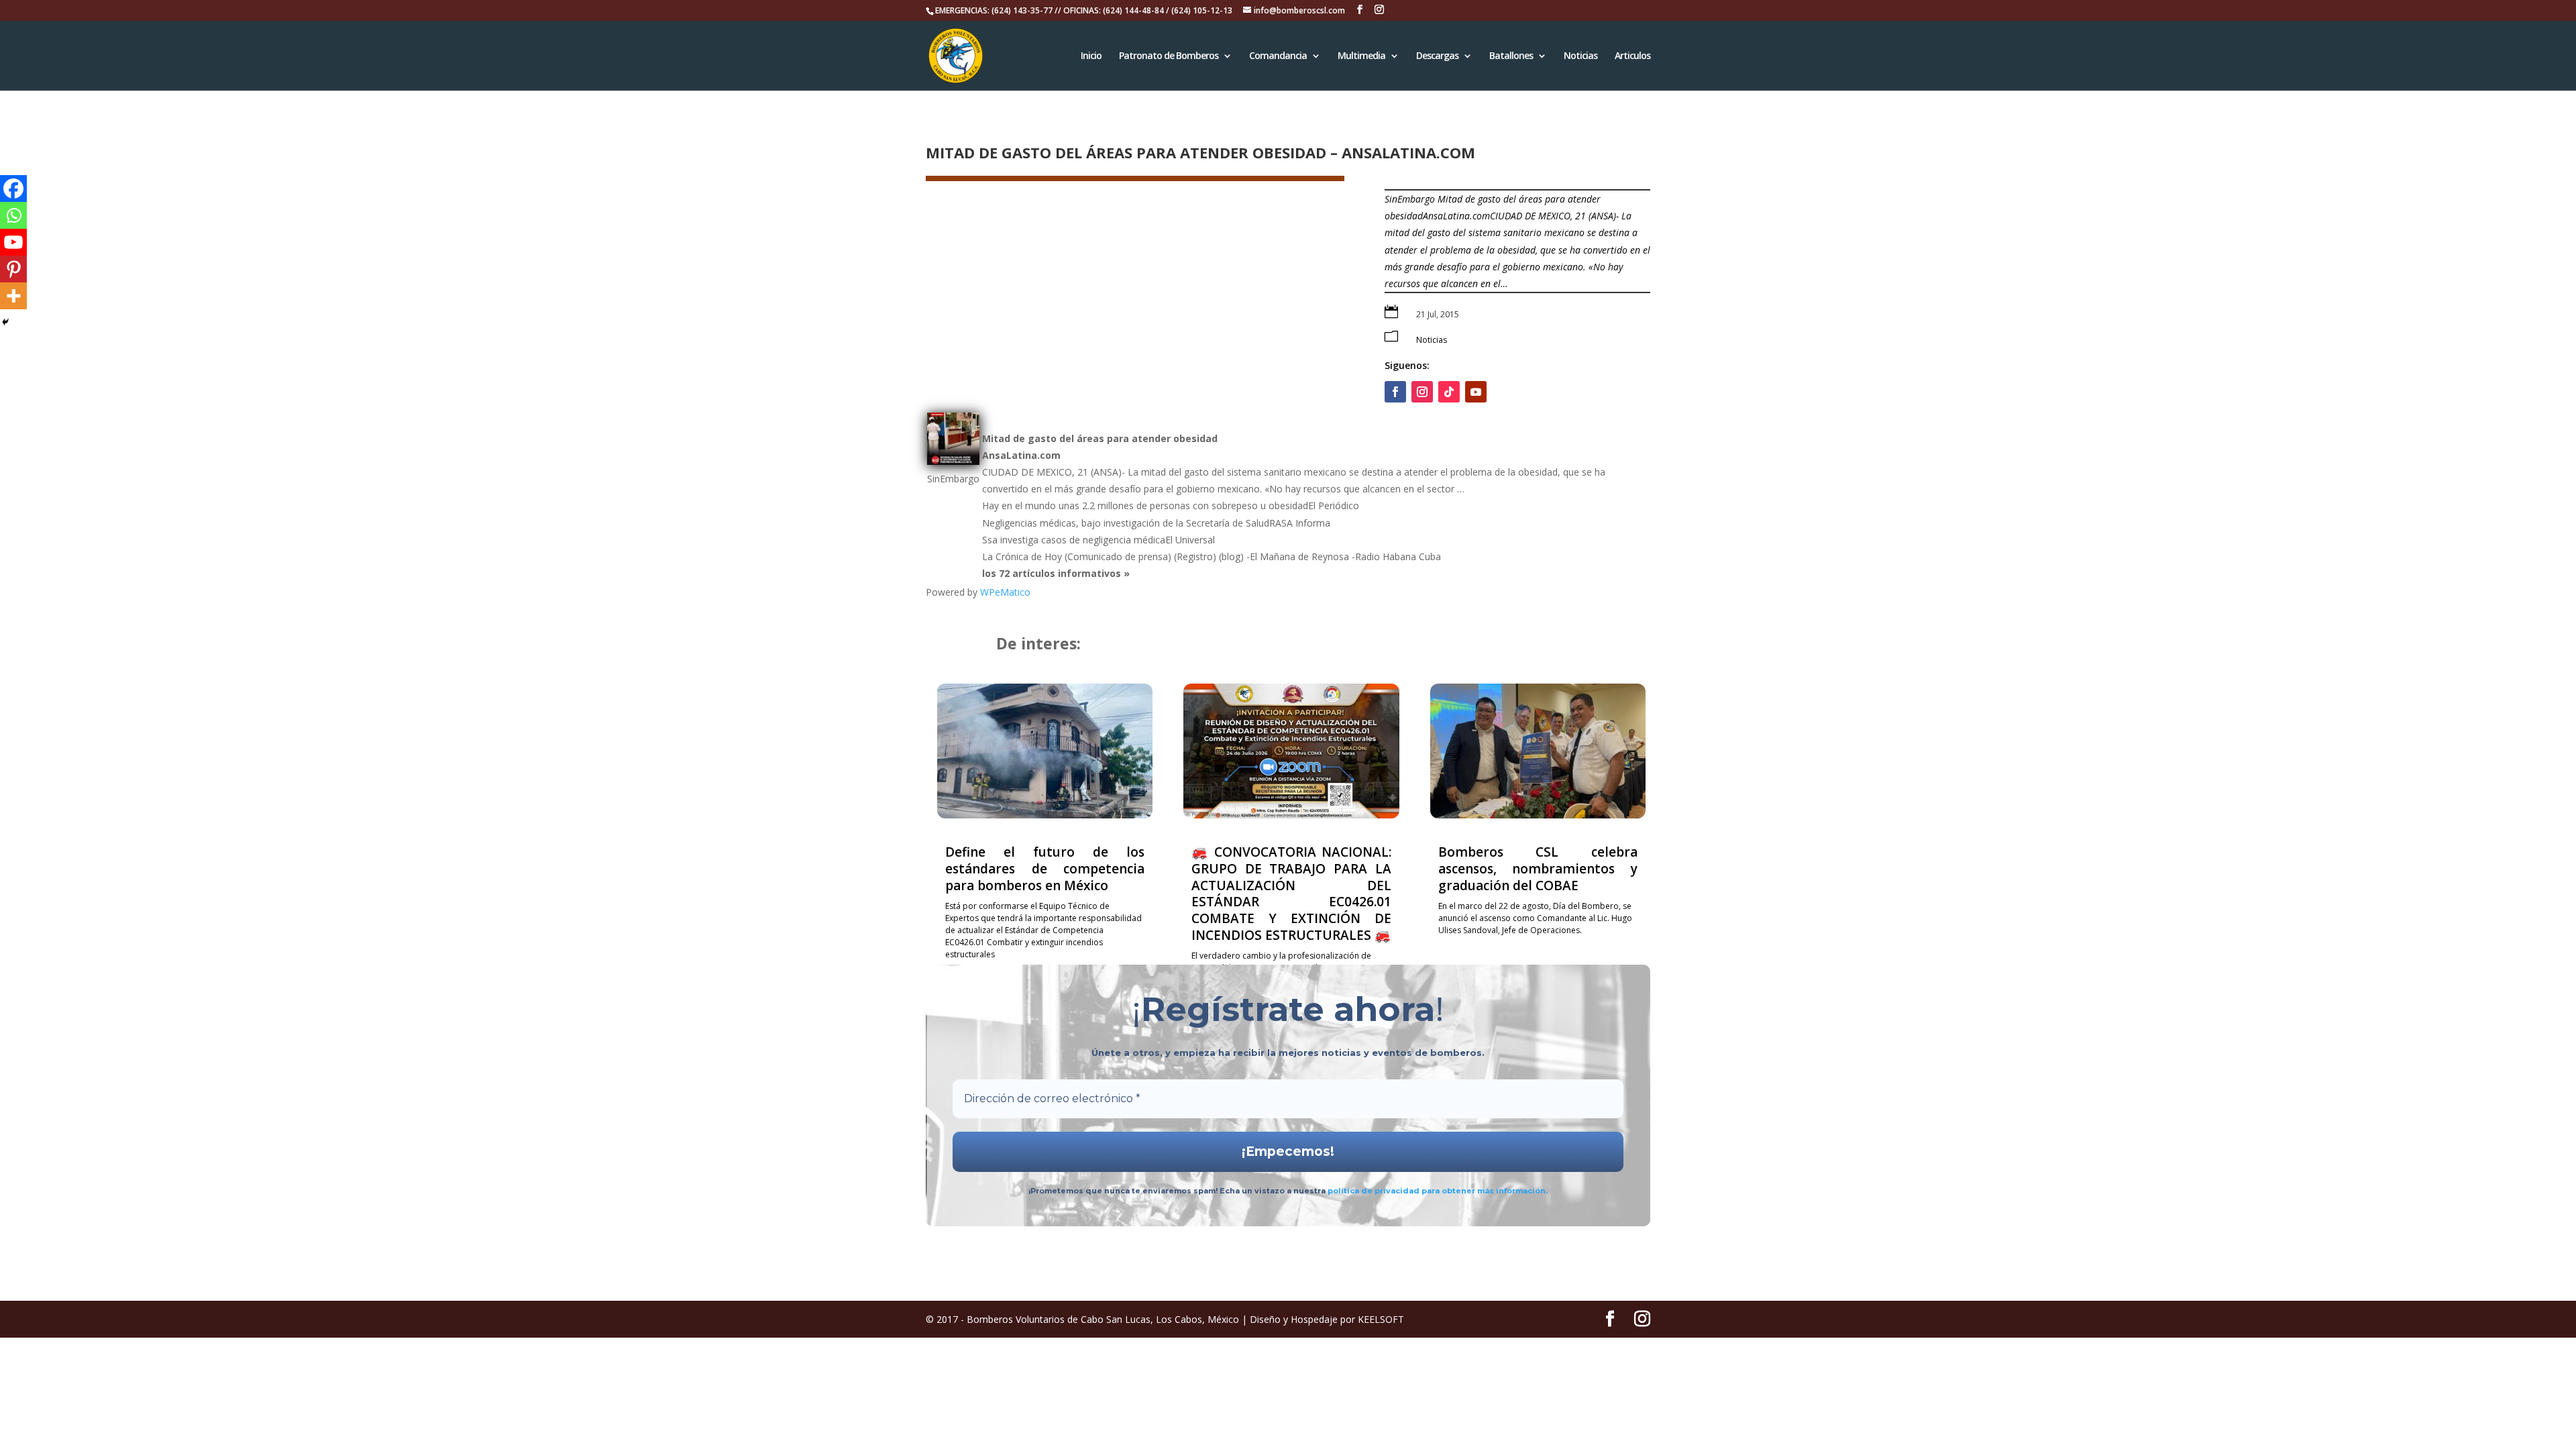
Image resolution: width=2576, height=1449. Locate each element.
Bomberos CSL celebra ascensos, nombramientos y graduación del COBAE (1538, 868)
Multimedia (1361, 56)
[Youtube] (13, 242)
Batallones (1511, 56)
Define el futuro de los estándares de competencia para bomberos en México (1045, 868)
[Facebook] (13, 189)
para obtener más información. (1485, 1191)
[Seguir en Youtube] (1476, 392)
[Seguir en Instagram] (1422, 392)
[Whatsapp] (13, 215)
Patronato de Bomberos (1169, 56)
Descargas (1437, 56)
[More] (13, 296)
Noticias (1580, 56)
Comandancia (1278, 56)
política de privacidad (1375, 1191)
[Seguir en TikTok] (1449, 392)
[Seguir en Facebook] (1395, 392)
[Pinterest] (13, 269)
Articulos (1632, 56)
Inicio (1091, 56)
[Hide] (5, 322)
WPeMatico (1005, 592)
